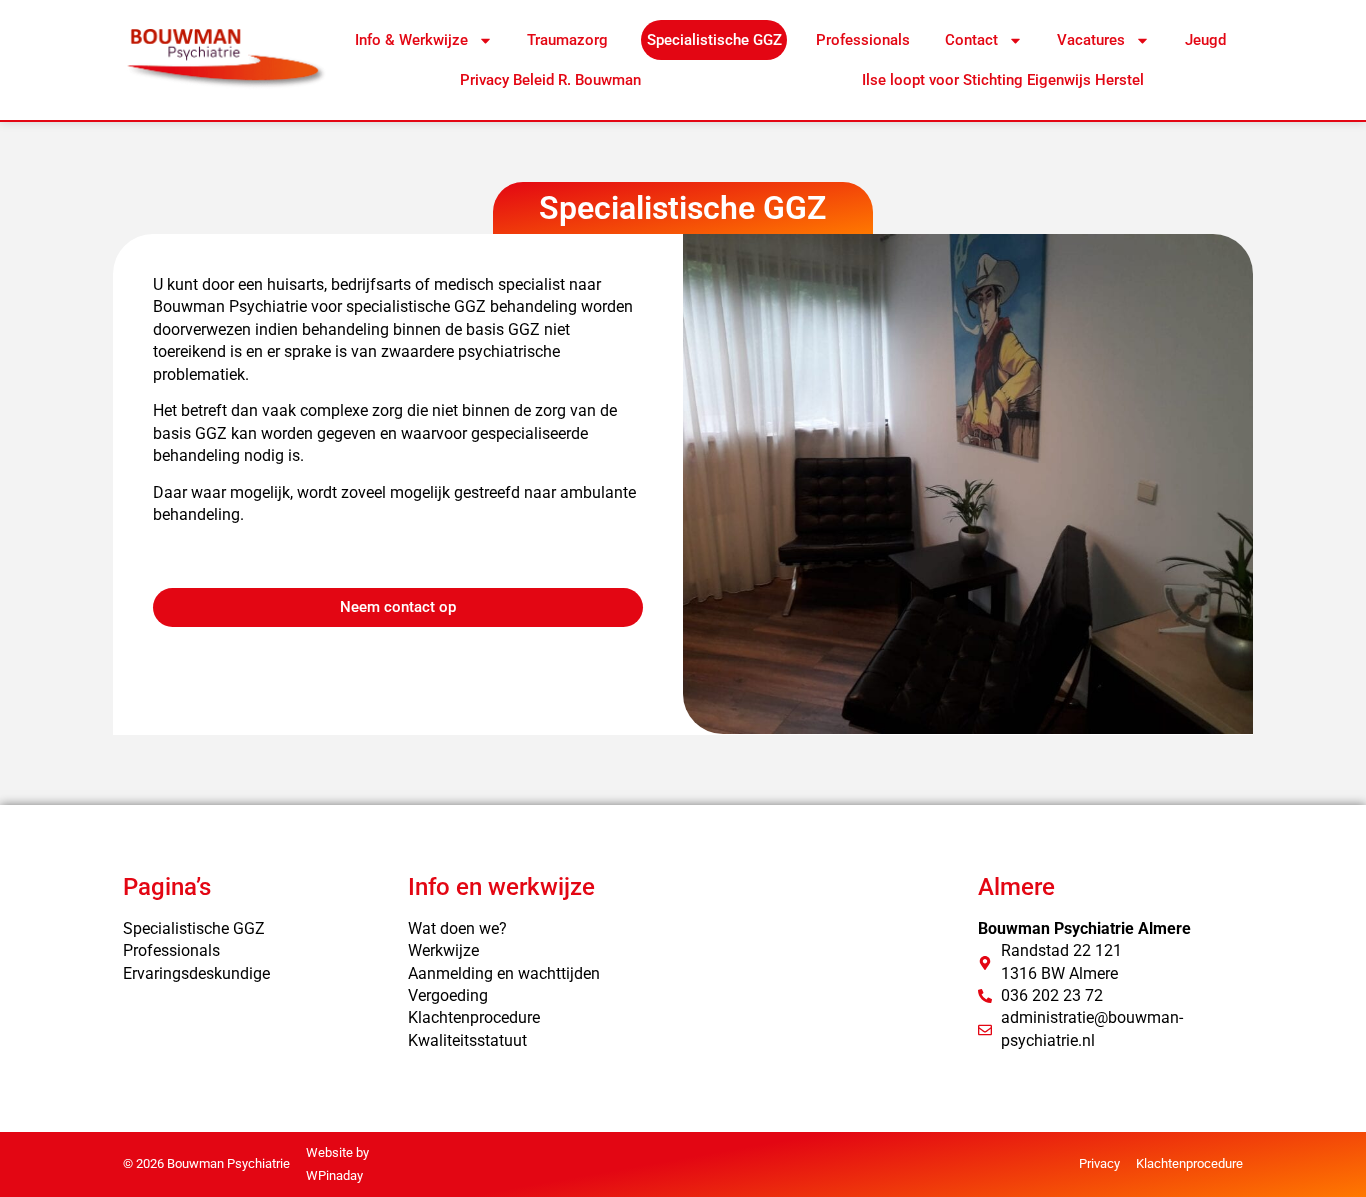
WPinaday (334, 1175)
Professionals (863, 40)
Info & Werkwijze (411, 40)
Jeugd (1205, 40)
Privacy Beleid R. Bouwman (550, 80)
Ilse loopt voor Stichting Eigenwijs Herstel (1003, 80)
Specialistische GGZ (714, 40)
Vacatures (1091, 40)
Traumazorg (569, 40)
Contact (971, 40)
